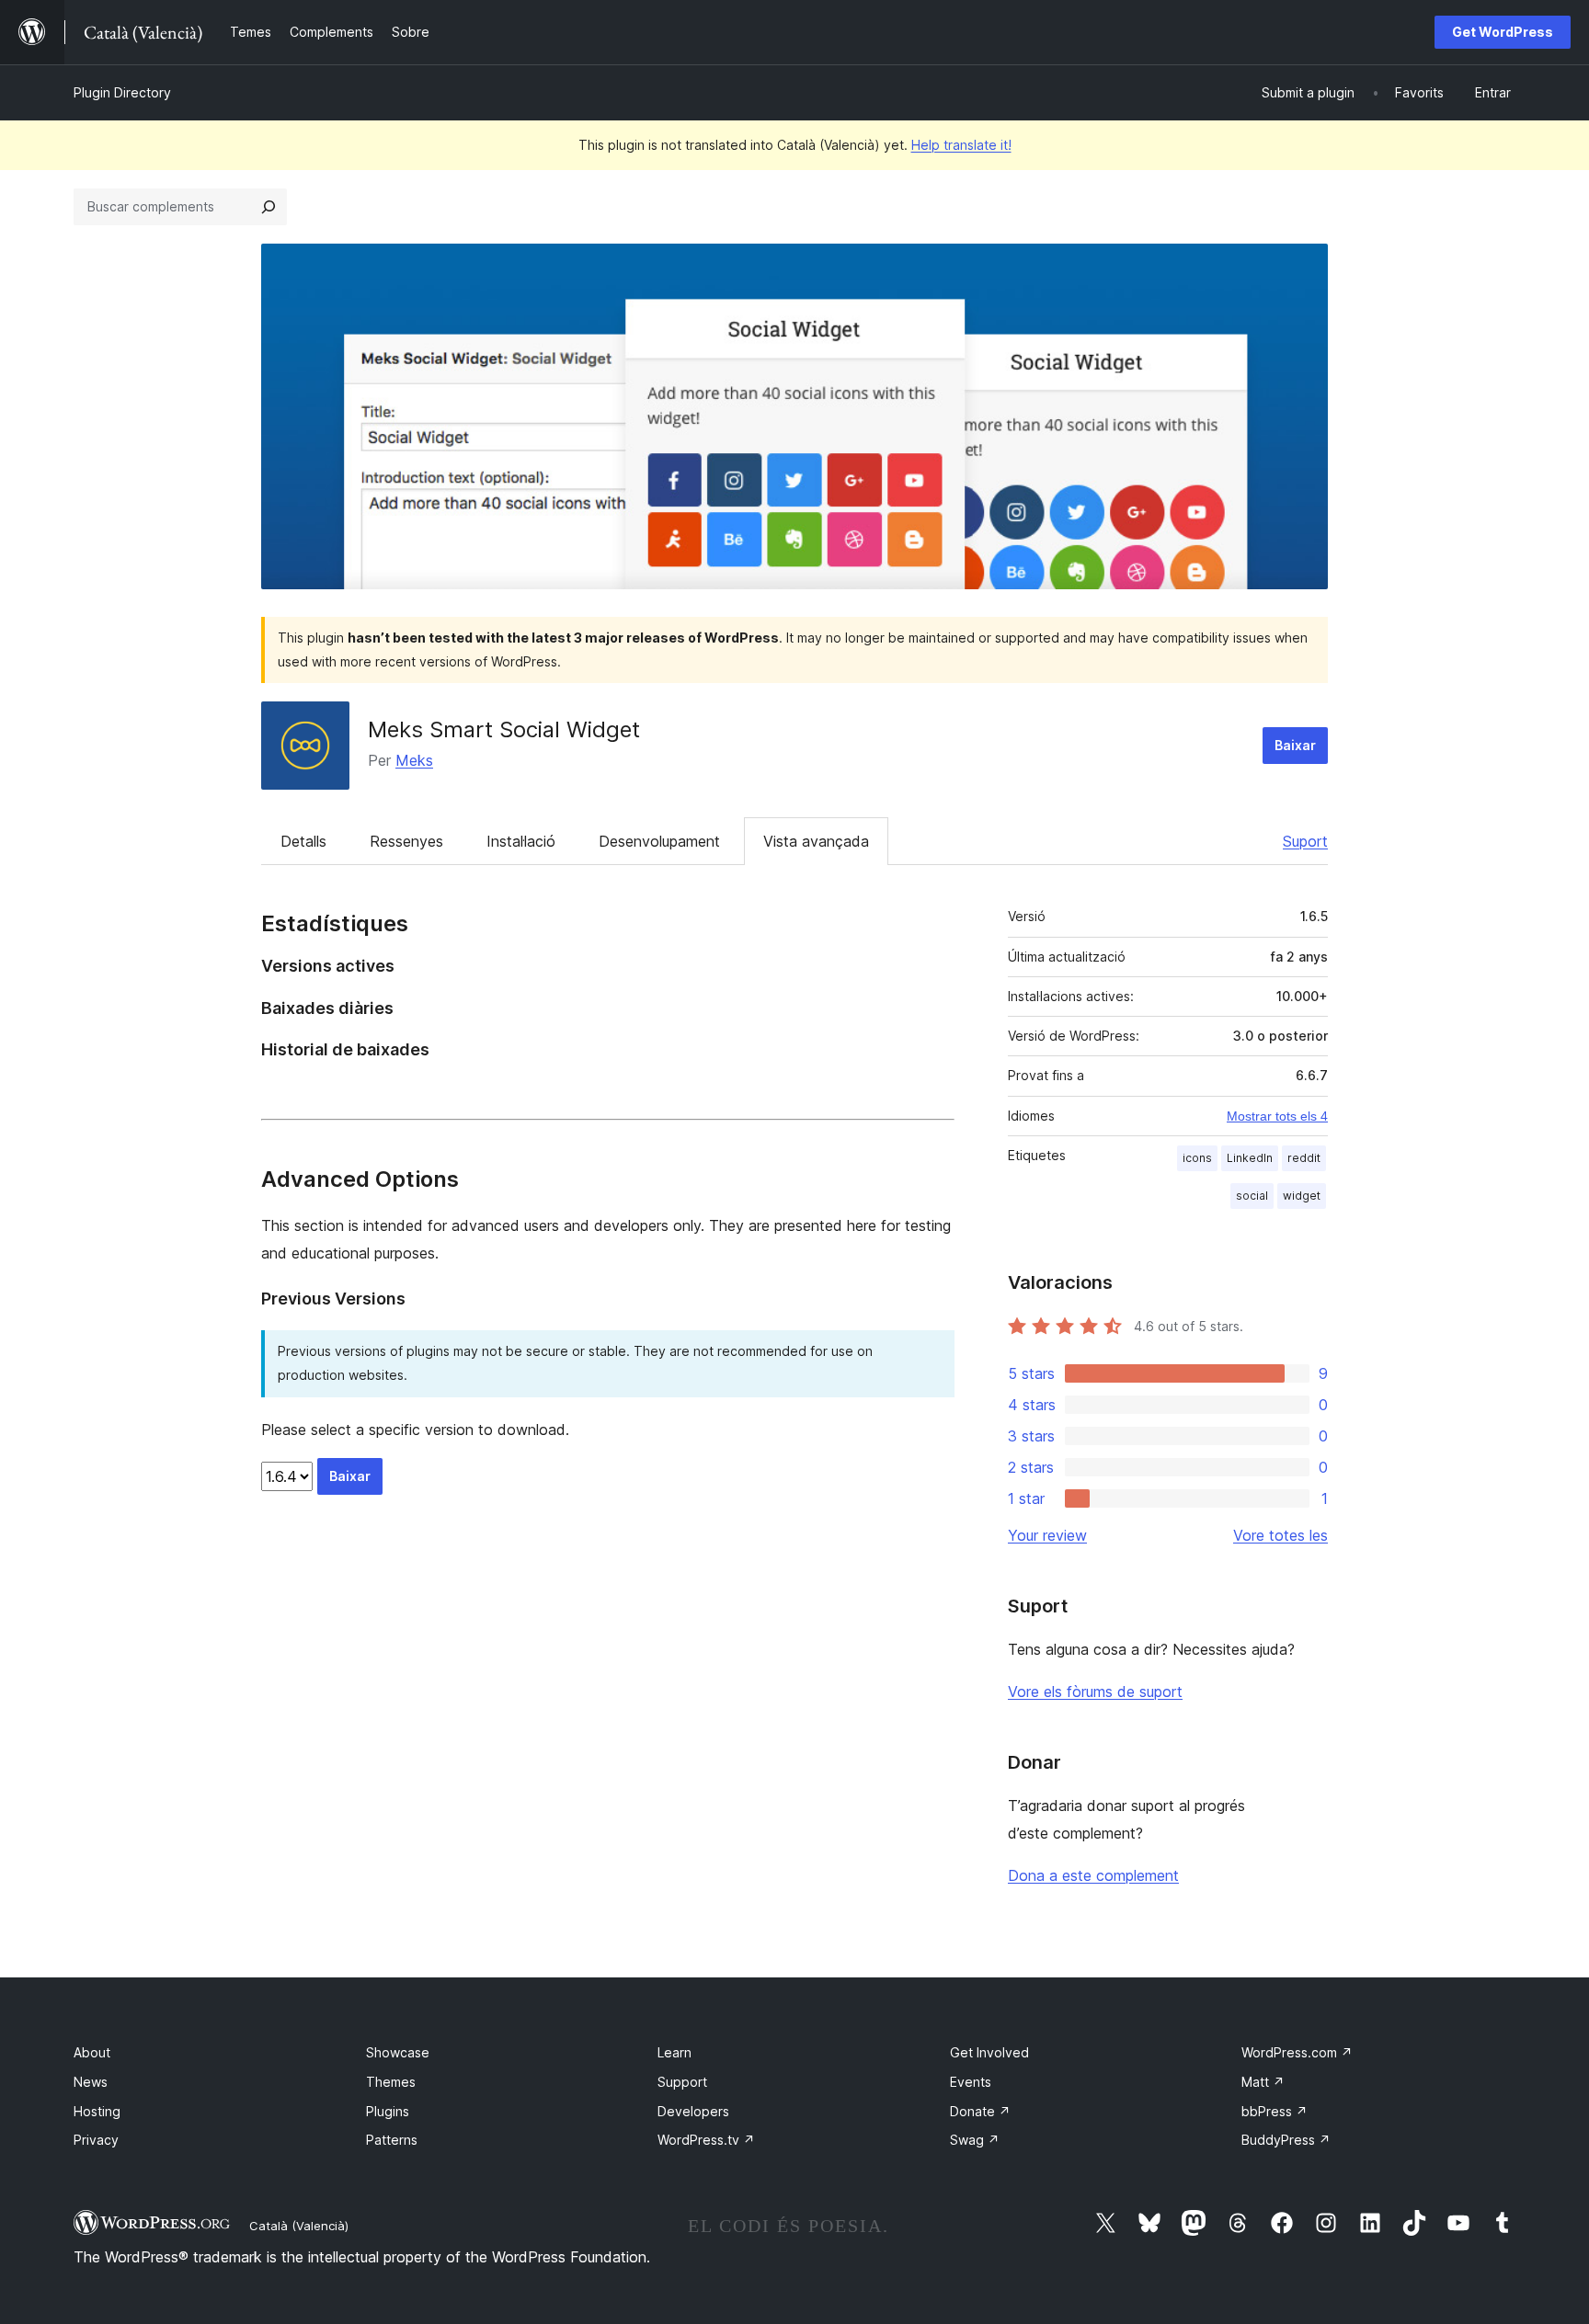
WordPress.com (1297, 2052)
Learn (674, 2052)
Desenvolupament (659, 841)
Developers (693, 2111)
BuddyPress (1286, 2140)
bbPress (1275, 2111)
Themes (391, 2082)
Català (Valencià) (299, 2226)
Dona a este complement (1093, 1875)
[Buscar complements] (269, 207)
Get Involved (989, 2052)
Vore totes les (1280, 1535)
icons (1197, 1158)
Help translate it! (961, 145)
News (91, 2082)
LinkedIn (1250, 1158)
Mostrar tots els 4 (1277, 1116)
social (1252, 1196)
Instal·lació (521, 841)
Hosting (97, 2111)
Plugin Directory (122, 92)
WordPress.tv (706, 2140)
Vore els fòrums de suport (1095, 1692)
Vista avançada (816, 841)
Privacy (96, 2140)
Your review (1047, 1535)
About (92, 2052)
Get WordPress (1503, 32)
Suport (1305, 841)
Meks (414, 760)
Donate (980, 2111)
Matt (1263, 2082)
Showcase (398, 2052)
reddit (1304, 1158)
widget (1302, 1196)
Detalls (303, 841)
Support (682, 2082)
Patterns (392, 2140)
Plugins (388, 2111)
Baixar (1295, 745)
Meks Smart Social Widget (504, 729)
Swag (975, 2140)
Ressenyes (406, 841)
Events (971, 2082)
